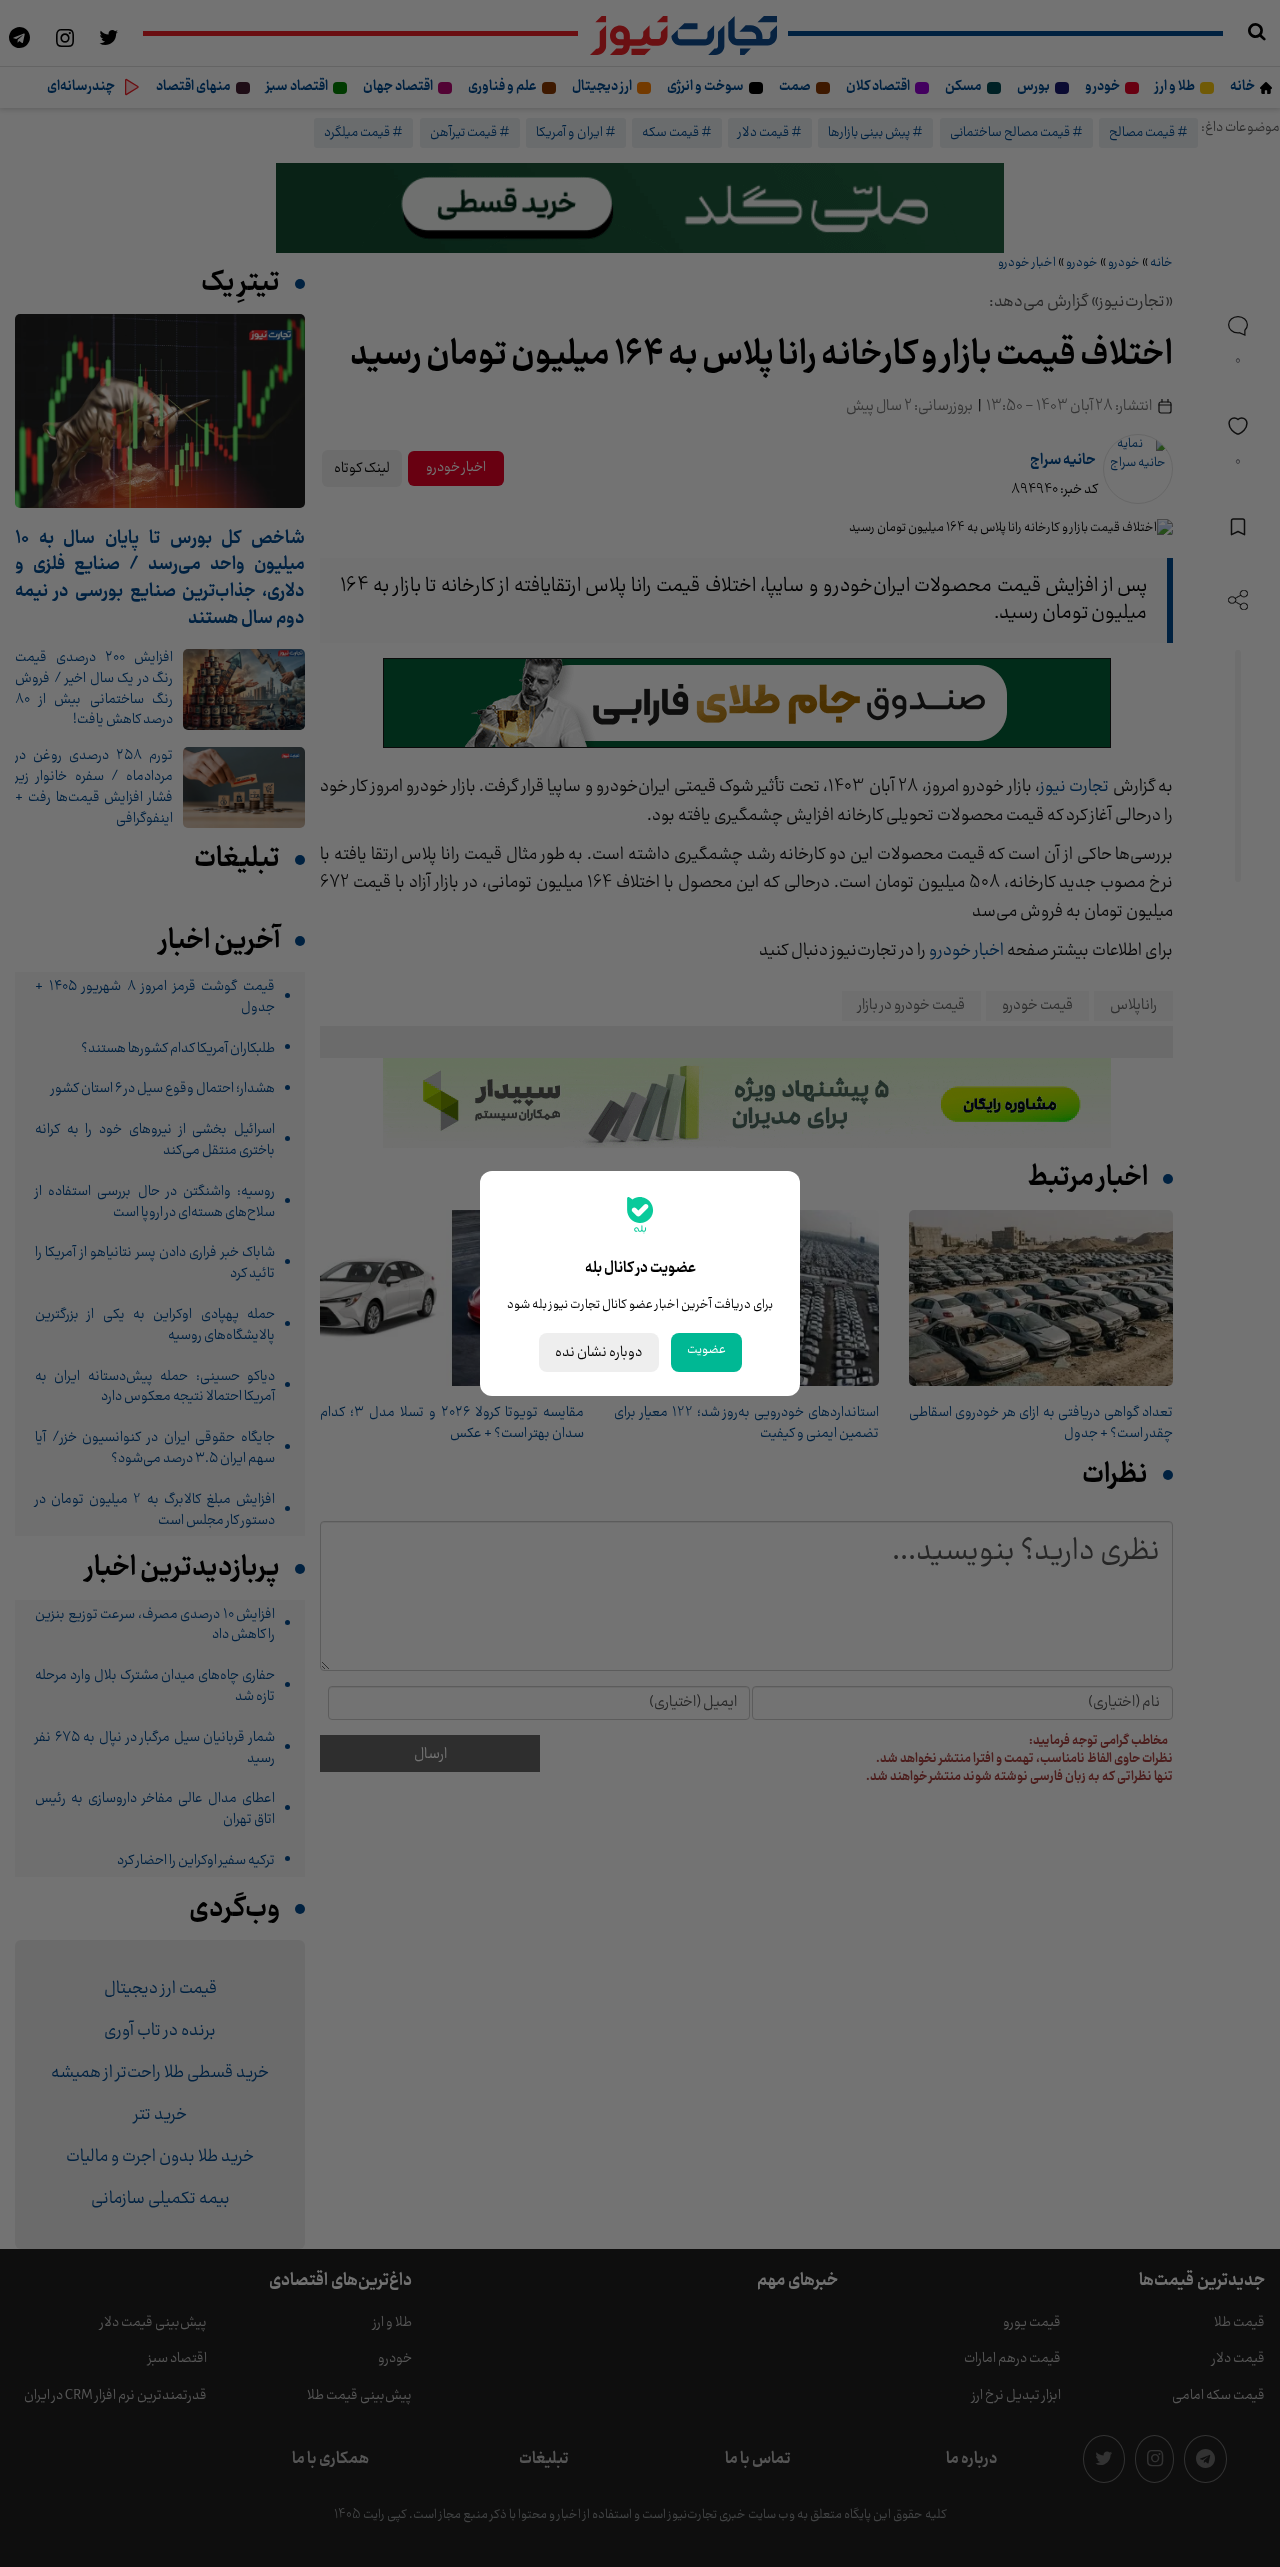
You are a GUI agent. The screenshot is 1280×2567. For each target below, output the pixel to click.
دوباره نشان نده (599, 1352)
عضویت (706, 1350)
